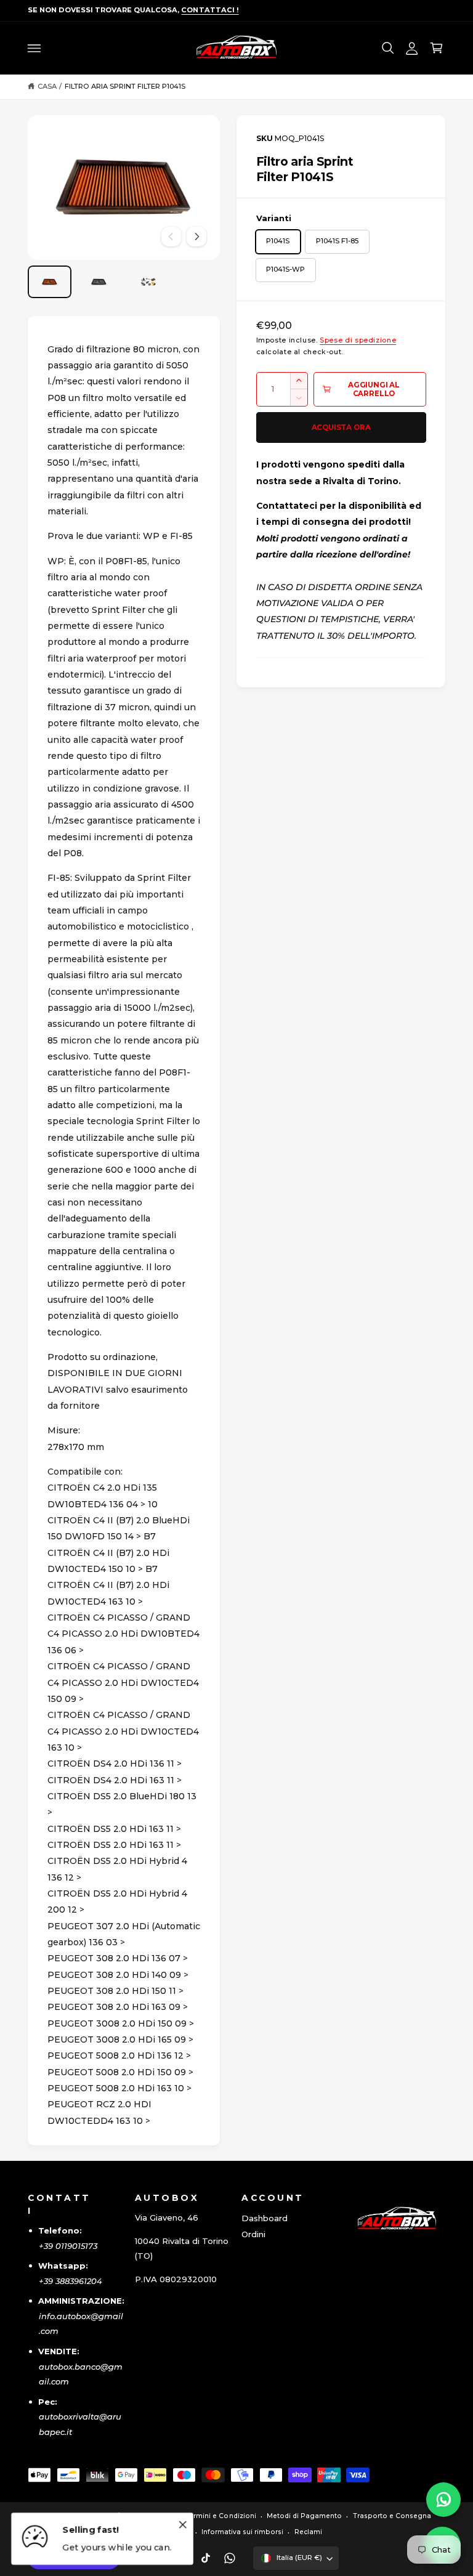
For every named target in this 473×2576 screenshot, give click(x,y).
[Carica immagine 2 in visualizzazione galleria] (99, 282)
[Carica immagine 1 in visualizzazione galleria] (50, 282)
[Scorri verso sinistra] (171, 237)
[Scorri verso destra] (196, 237)
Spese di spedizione (358, 340)
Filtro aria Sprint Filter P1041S (125, 86)
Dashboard (265, 2218)
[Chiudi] (183, 2525)
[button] (34, 48)
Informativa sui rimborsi (242, 2532)
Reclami (308, 2532)
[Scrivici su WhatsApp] (443, 2500)
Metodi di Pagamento (304, 2516)
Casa (47, 86)
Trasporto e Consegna (392, 2516)
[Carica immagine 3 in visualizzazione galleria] (148, 282)
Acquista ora (341, 427)
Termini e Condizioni (220, 2516)
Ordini (253, 2234)
